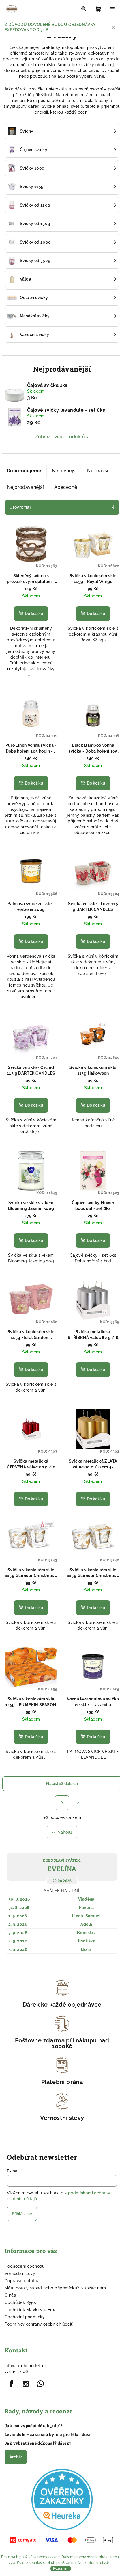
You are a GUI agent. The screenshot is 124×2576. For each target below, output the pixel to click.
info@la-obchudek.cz (26, 2366)
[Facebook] (11, 2384)
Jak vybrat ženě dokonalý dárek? (38, 2443)
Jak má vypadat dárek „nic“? (34, 2426)
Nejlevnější (64, 471)
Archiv (16, 2457)
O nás (10, 2295)
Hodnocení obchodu (25, 2266)
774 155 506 (16, 2371)
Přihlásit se (22, 2214)
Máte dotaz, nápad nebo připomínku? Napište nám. (56, 2288)
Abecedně (66, 487)
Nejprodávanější (25, 487)
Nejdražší (98, 471)
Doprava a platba (22, 2281)
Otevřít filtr (20, 507)
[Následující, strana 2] (62, 1803)
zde (107, 2563)
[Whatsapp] (40, 2384)
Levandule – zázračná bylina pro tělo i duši (48, 2434)
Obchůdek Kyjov (21, 2302)
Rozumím (61, 2568)
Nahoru (65, 1832)
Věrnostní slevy (20, 2274)
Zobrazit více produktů (60, 437)
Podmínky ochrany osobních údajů (39, 2324)
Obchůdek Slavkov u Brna (31, 2310)
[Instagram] (26, 2384)
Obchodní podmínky (25, 2317)
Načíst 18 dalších (62, 1784)
